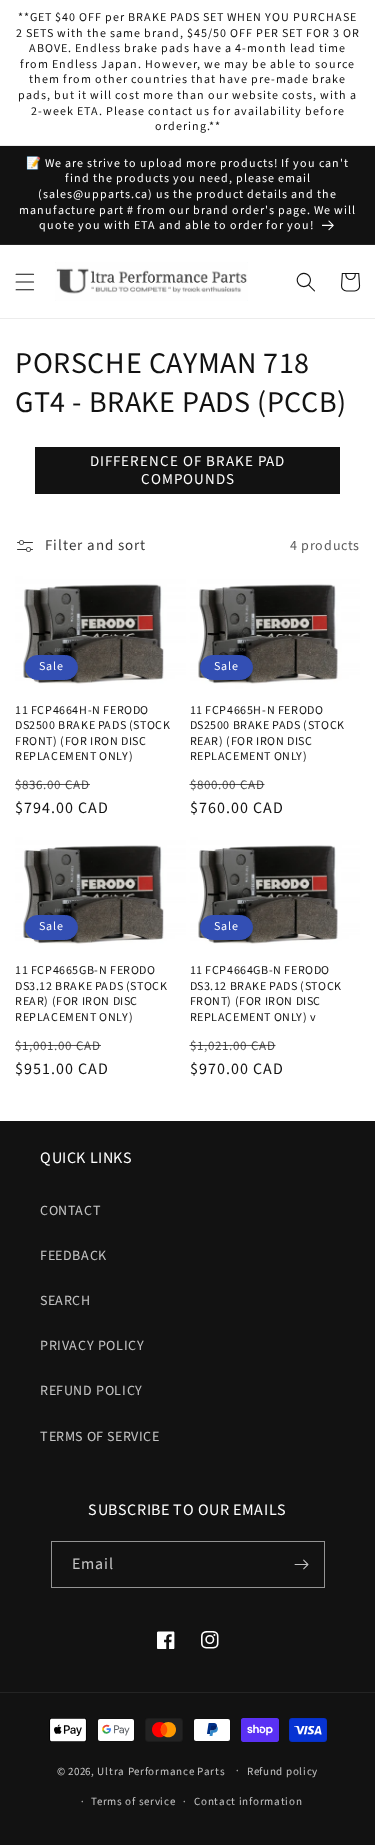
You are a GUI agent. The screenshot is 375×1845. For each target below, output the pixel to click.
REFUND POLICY (91, 1391)
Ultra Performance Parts (161, 1770)
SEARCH (65, 1301)
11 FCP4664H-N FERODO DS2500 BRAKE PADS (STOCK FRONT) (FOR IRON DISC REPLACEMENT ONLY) (92, 734)
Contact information (248, 1801)
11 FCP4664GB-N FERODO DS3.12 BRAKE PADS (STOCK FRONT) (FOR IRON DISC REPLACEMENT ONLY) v (266, 994)
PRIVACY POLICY (92, 1346)
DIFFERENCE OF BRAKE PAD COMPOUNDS (187, 470)
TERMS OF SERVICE (100, 1437)
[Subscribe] (302, 1564)
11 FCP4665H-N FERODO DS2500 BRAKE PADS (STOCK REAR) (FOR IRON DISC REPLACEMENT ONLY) (267, 734)
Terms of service (133, 1801)
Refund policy (282, 1771)
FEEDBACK (73, 1256)
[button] (25, 282)
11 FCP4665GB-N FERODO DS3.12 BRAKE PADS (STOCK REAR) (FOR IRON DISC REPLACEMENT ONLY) (91, 994)
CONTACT (70, 1211)
